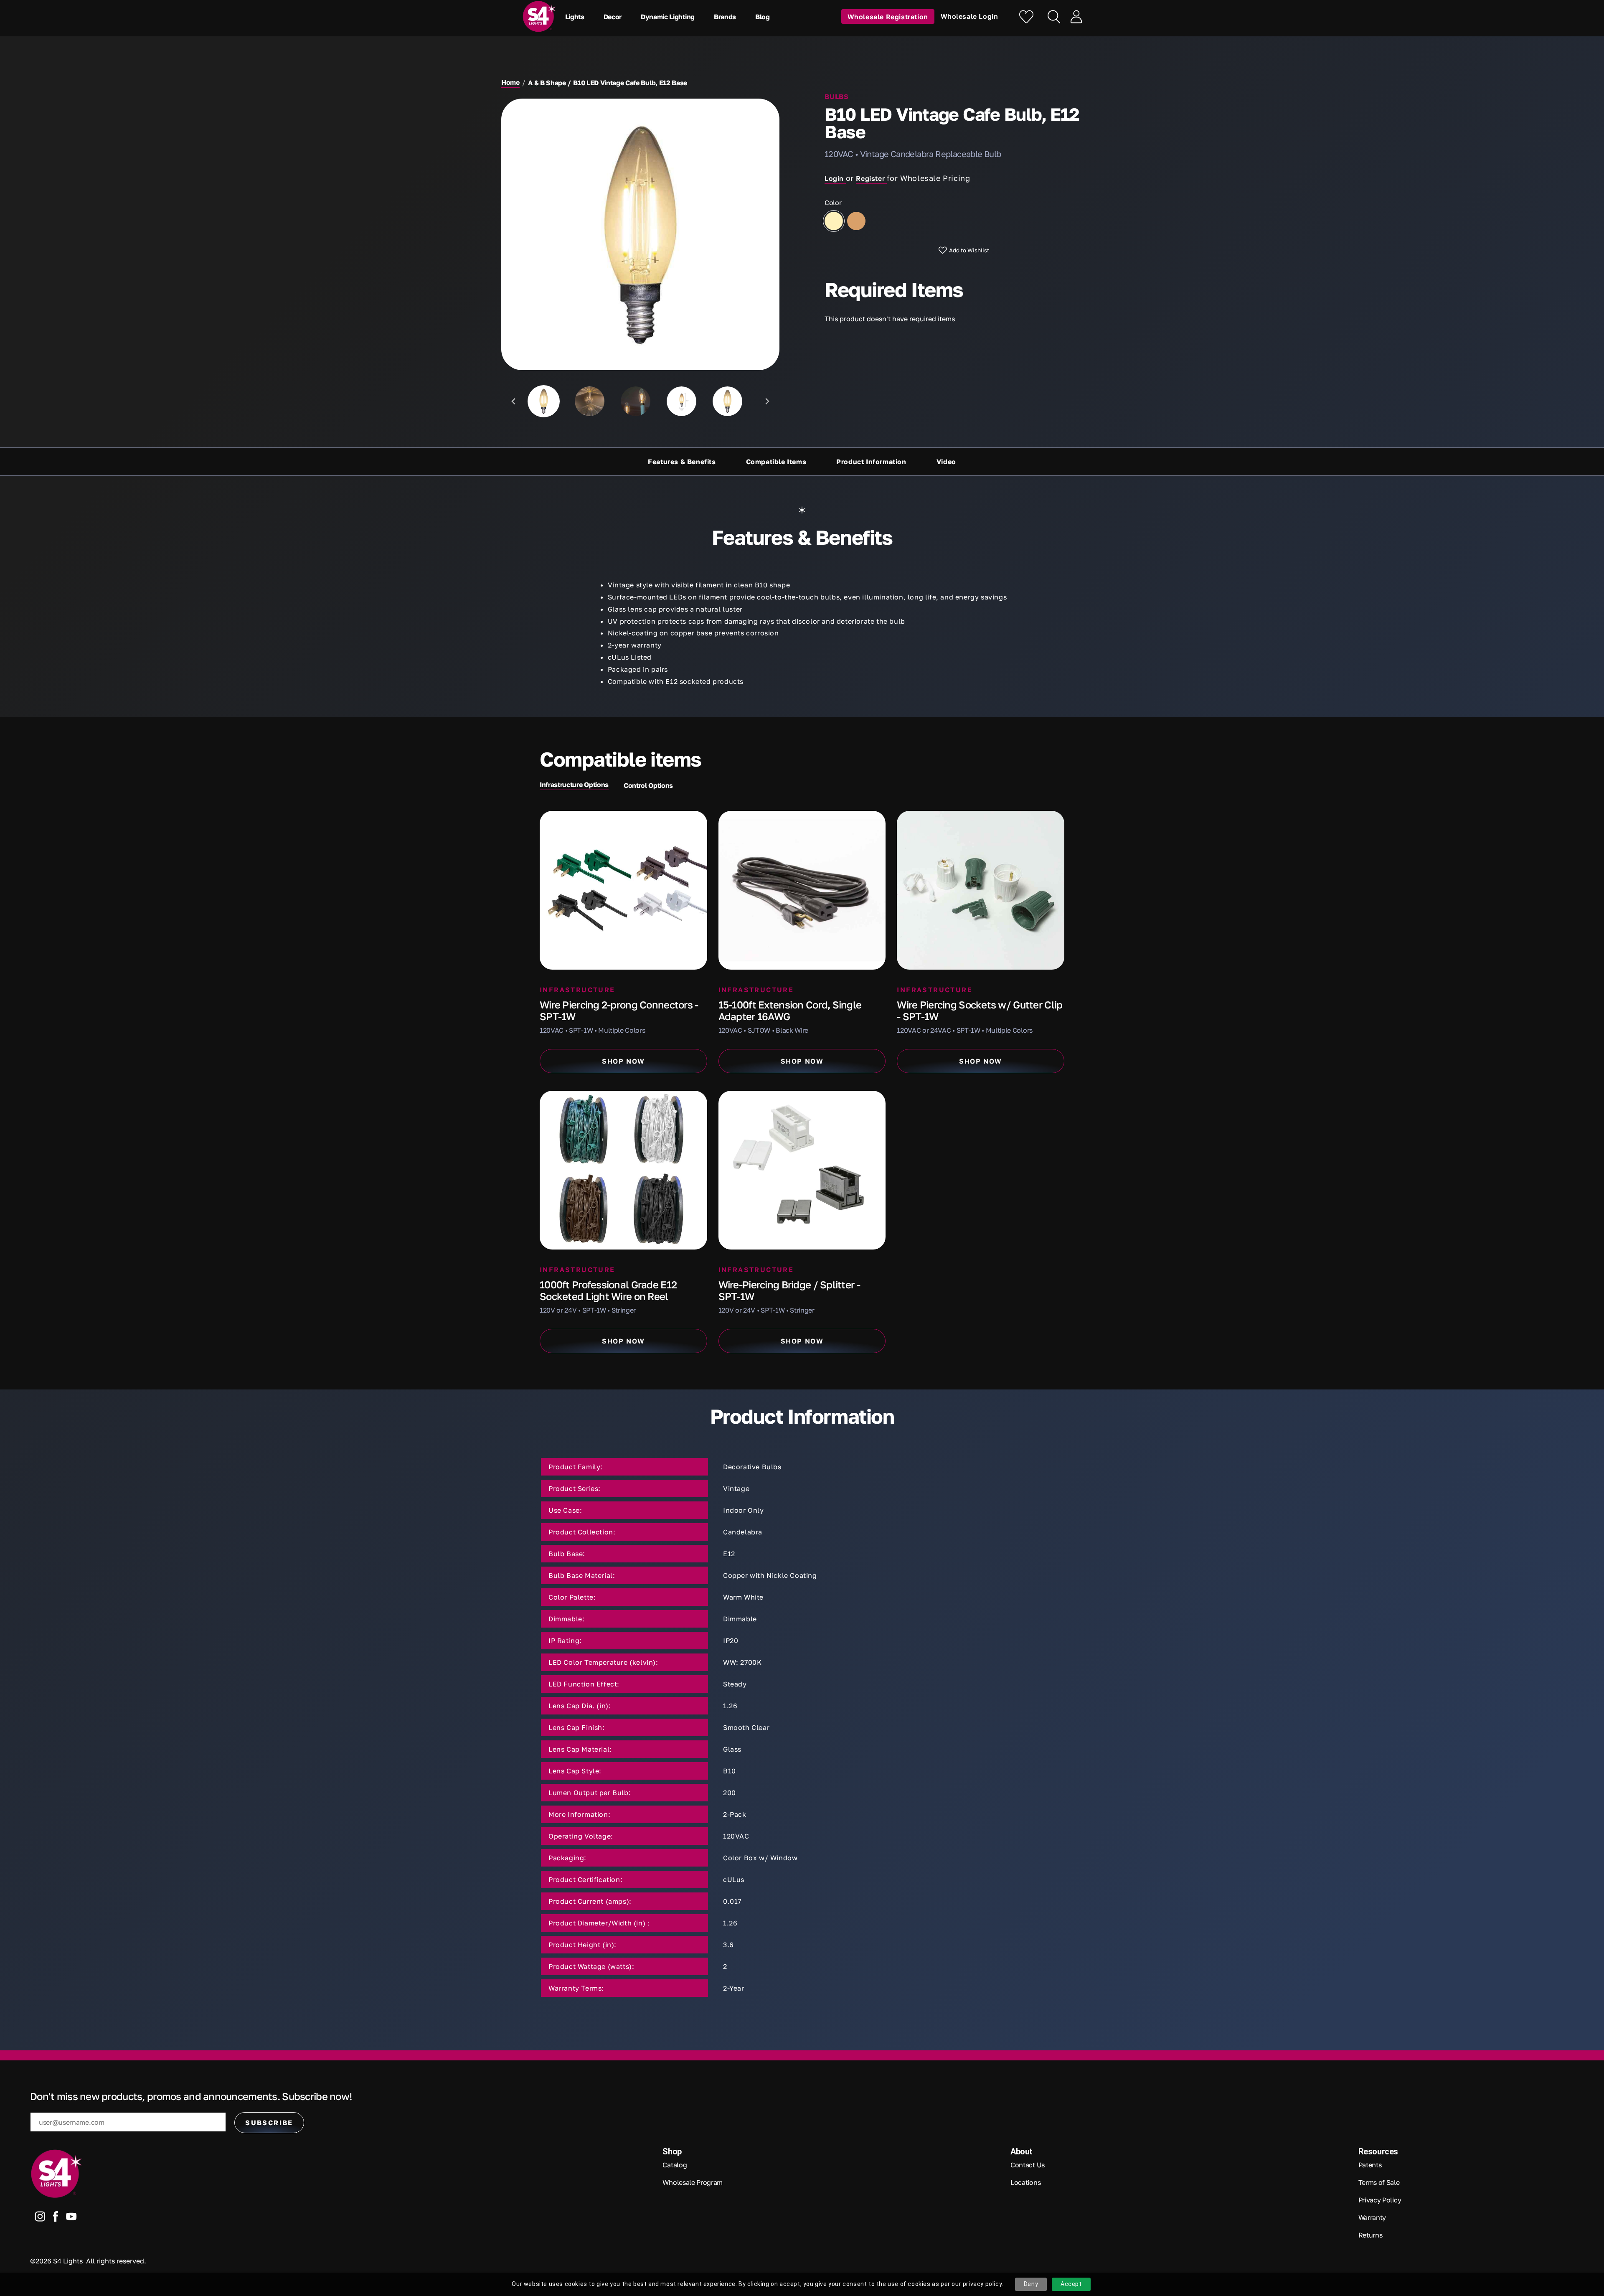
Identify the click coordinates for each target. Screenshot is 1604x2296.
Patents (1370, 2165)
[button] (577, 17)
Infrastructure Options (574, 785)
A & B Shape (547, 83)
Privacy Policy (1380, 2200)
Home (510, 82)
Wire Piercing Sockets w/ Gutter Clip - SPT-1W (980, 1010)
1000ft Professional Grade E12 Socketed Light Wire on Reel (608, 1290)
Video (946, 462)
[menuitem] (544, 401)
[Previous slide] (514, 401)
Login (835, 178)
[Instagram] (40, 2218)
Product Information (871, 462)
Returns (1371, 2235)
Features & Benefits (682, 462)
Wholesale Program (693, 2182)
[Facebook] (56, 2218)
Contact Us (1028, 2165)
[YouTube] (71, 2218)
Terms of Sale (1379, 2182)
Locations (1025, 2182)
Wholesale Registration (888, 16)
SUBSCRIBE (269, 2123)
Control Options (648, 785)
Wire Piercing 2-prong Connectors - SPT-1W (619, 1010)
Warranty (1372, 2217)
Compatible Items (776, 462)
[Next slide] (767, 401)
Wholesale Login (970, 16)
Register (871, 178)
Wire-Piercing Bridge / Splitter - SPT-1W (789, 1290)
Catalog (675, 2165)
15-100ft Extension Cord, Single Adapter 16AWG (790, 1010)
